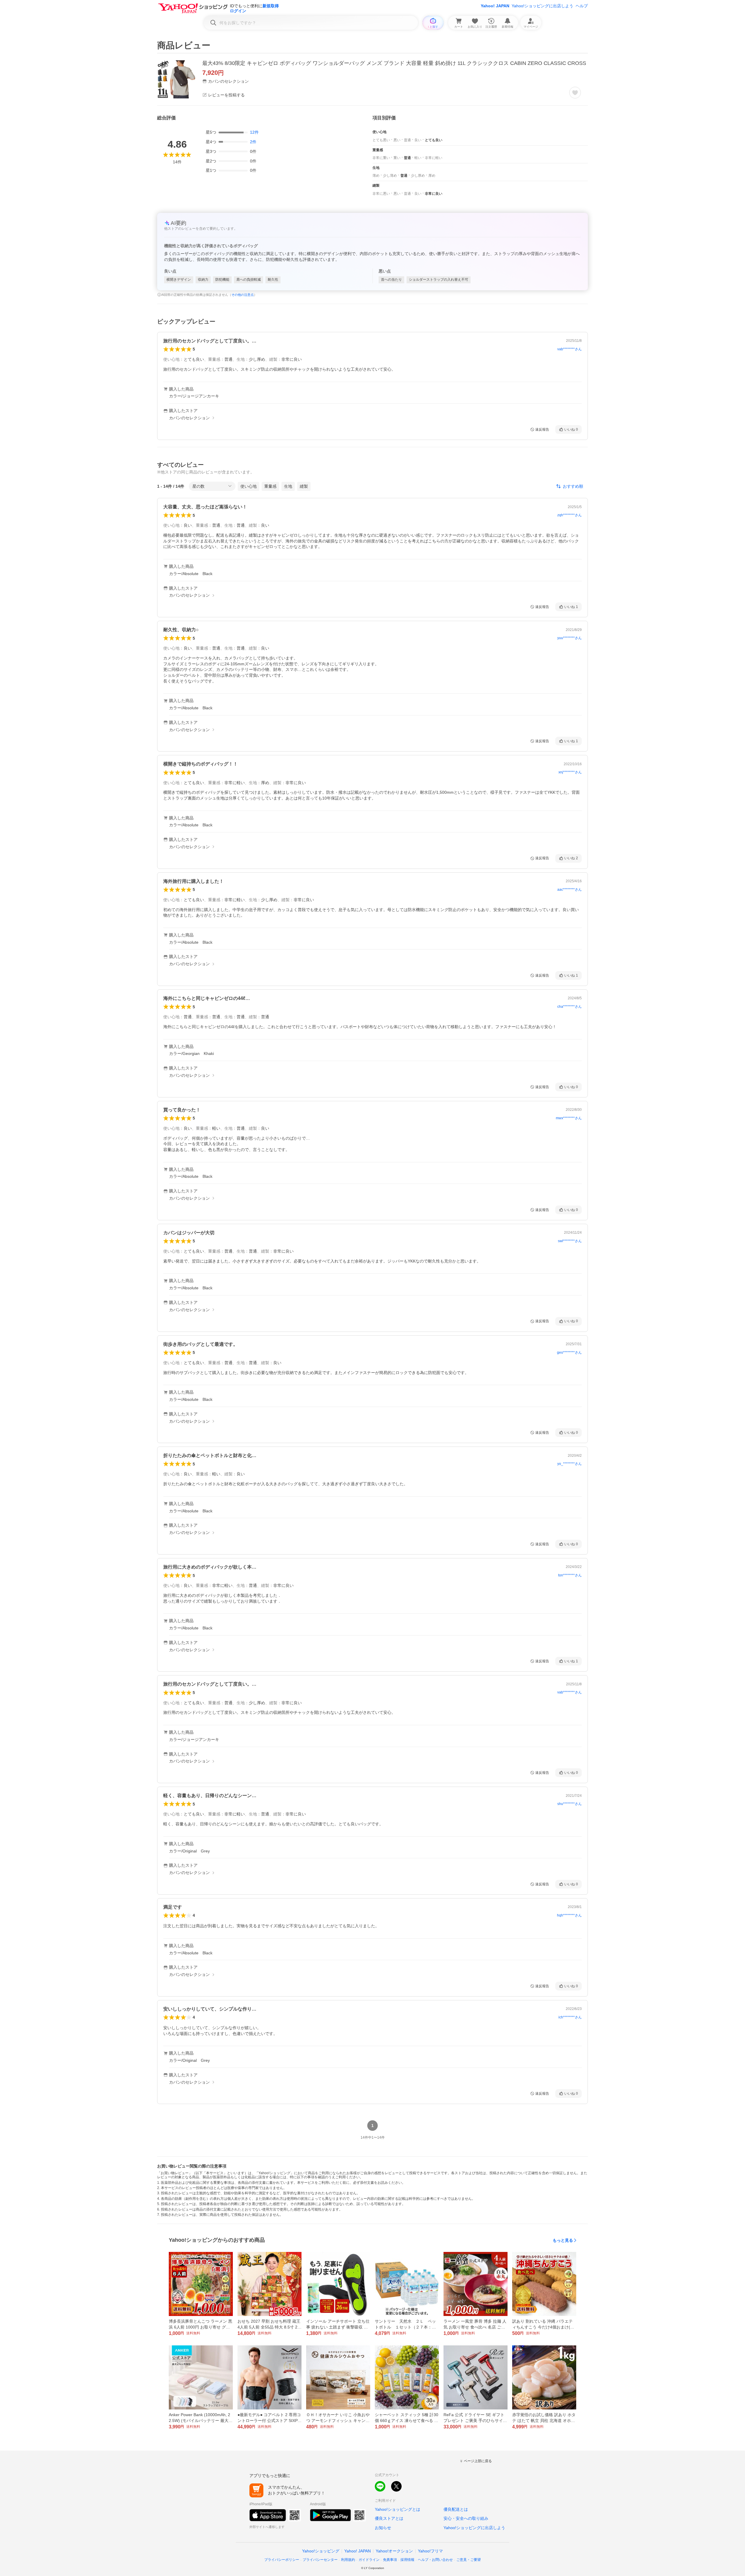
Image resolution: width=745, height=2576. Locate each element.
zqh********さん (570, 515)
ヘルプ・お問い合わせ (435, 2560)
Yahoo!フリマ (430, 2551)
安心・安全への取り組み (466, 2518)
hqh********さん (569, 1915)
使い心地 (249, 486)
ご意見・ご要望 (469, 2560)
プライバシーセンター (320, 2560)
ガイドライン (369, 2560)
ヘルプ (582, 6)
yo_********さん (570, 1464)
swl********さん (570, 1241)
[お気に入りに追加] (575, 93)
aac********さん (570, 890)
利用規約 (348, 2560)
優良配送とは (456, 2509)
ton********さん (570, 1575)
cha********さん (570, 1007)
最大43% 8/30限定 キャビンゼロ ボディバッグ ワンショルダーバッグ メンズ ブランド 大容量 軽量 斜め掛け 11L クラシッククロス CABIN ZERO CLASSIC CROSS (394, 63)
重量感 (270, 486)
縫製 (304, 486)
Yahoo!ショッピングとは (398, 2509)
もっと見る (563, 2240)
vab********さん (570, 349)
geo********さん (569, 1352)
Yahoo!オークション (394, 2551)
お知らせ (383, 2528)
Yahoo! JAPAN (495, 6)
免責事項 (390, 2560)
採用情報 (407, 2560)
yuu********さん (570, 638)
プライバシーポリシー (282, 2560)
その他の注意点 (243, 295)
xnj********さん (570, 772)
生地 (288, 486)
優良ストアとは (389, 2518)
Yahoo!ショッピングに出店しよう (542, 6)
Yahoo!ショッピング (321, 2551)
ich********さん (570, 2017)
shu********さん (570, 1804)
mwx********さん (569, 1118)
